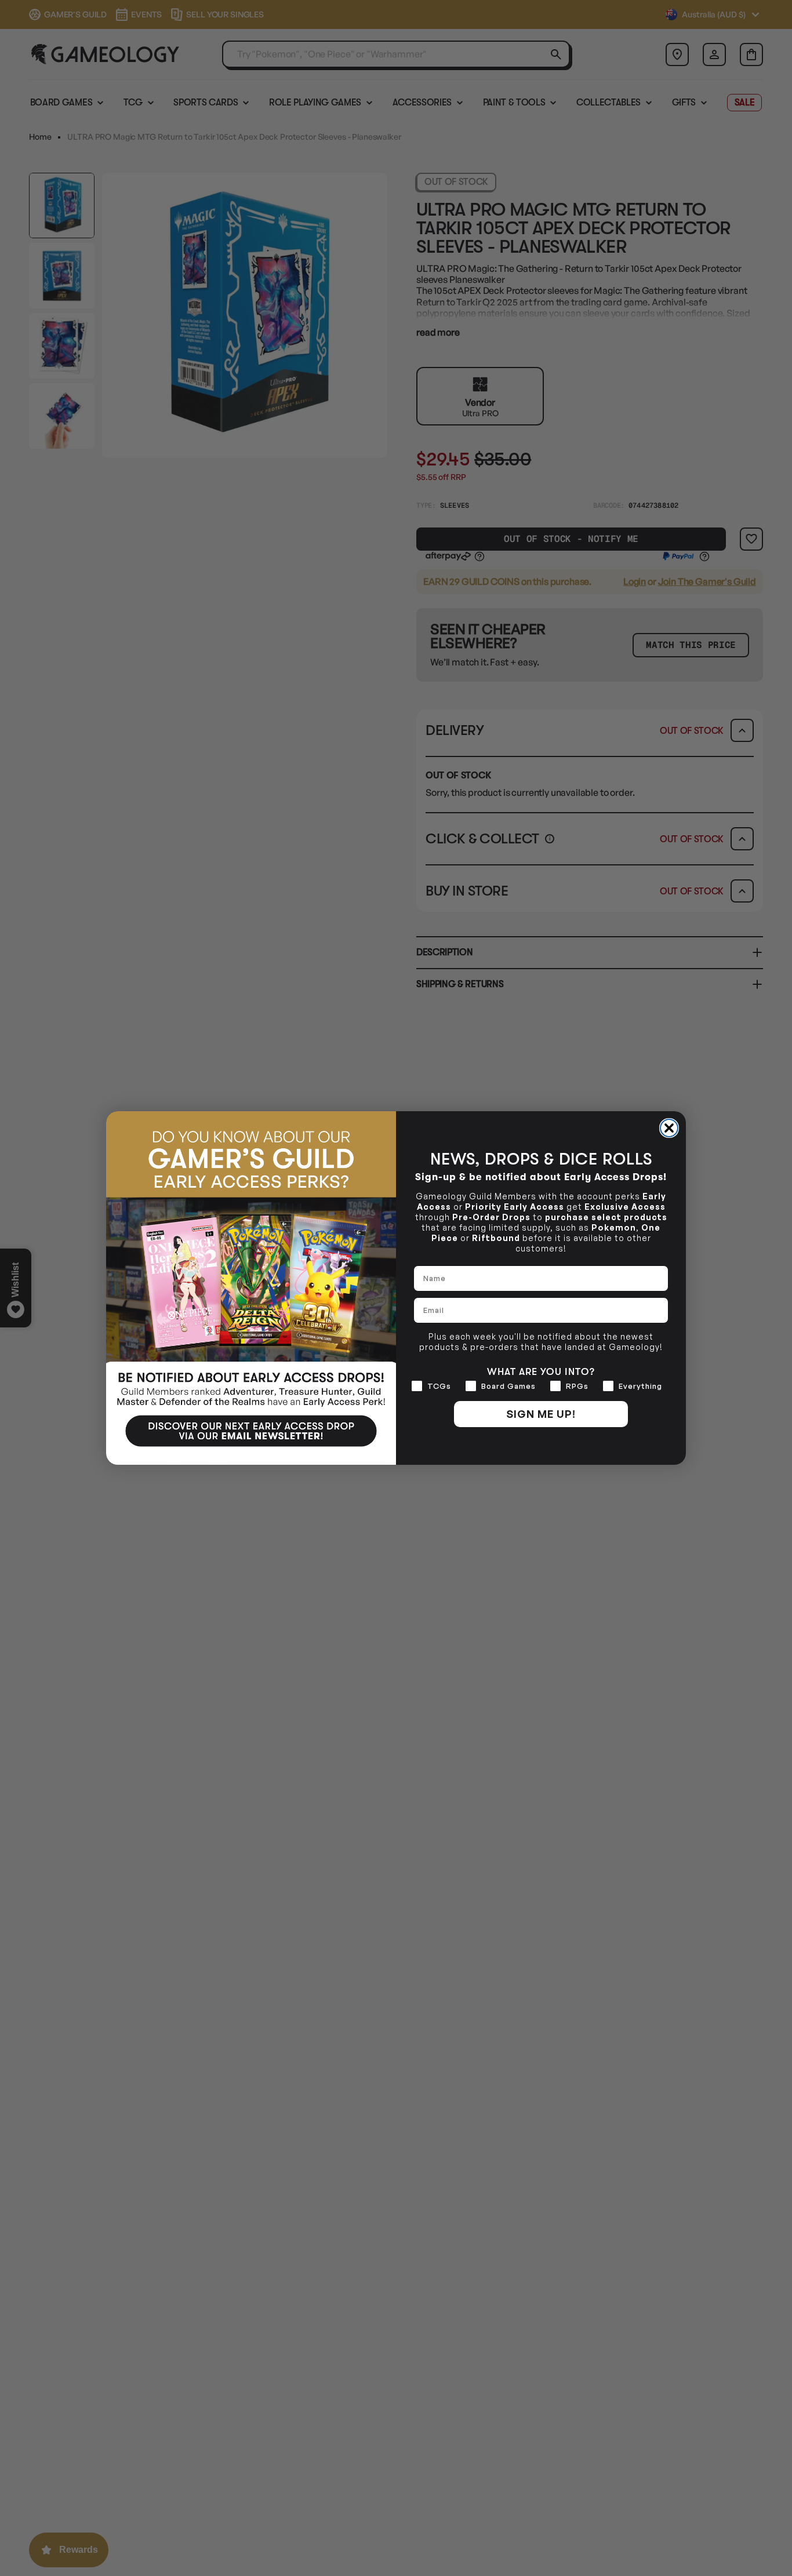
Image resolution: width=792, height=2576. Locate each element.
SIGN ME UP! (541, 1414)
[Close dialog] (669, 1128)
